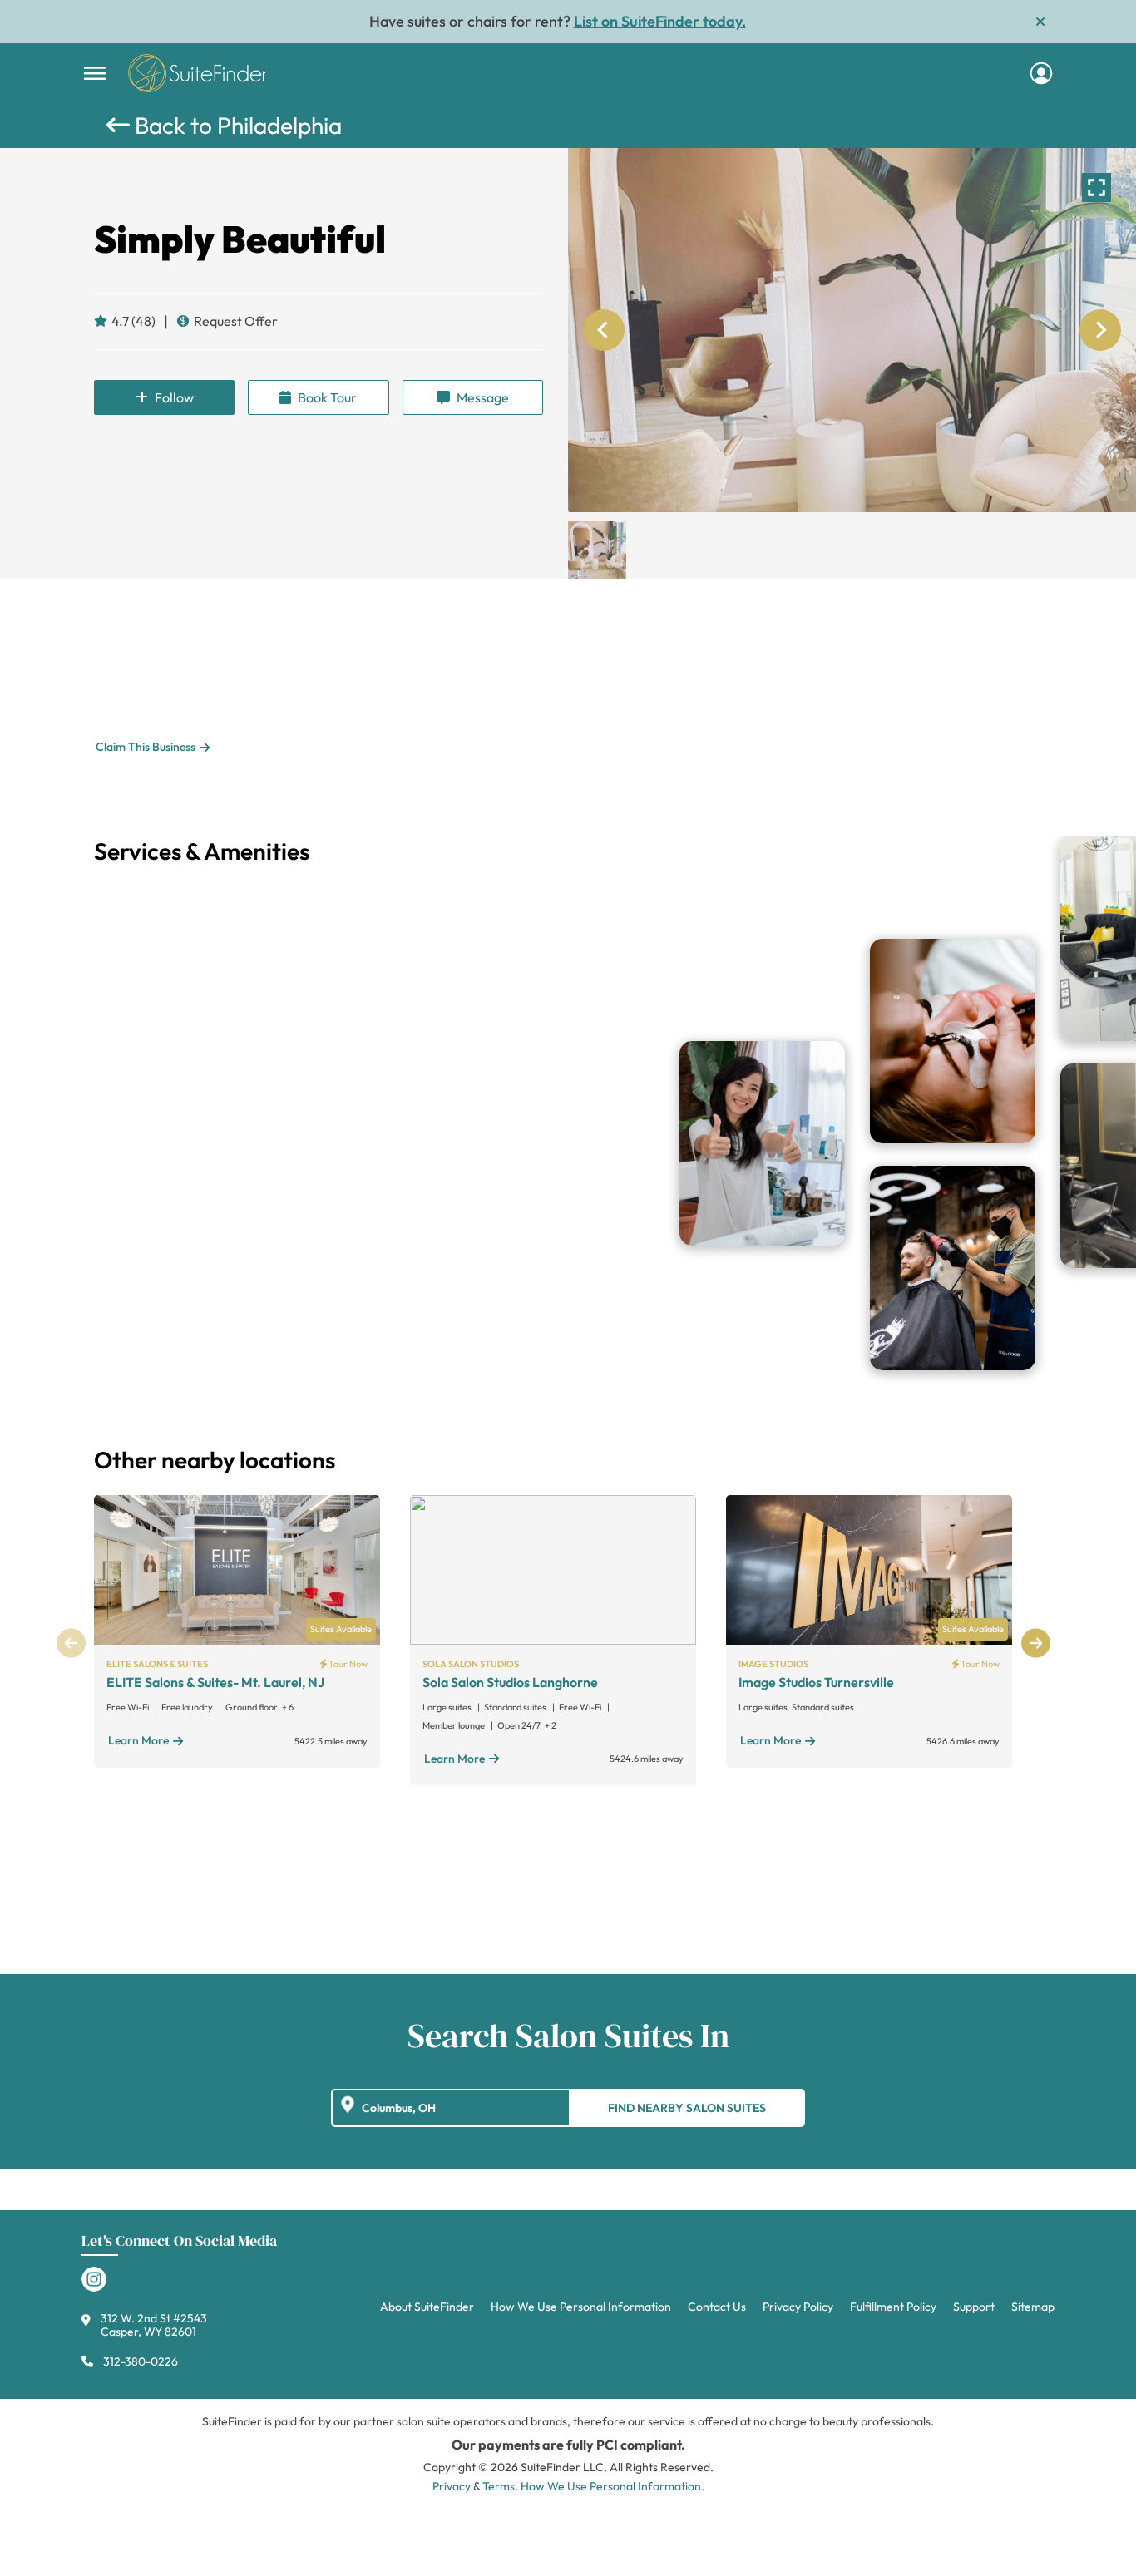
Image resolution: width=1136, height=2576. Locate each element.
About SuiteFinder (427, 2307)
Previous (71, 1643)
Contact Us (717, 2307)
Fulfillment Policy (893, 2307)
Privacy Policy (798, 2307)
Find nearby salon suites (687, 2108)
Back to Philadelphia (236, 125)
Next (1036, 1643)
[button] (597, 550)
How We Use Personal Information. (612, 2486)
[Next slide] (1100, 330)
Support (974, 2307)
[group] (852, 330)
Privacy (452, 2486)
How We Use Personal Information (581, 2307)
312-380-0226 (141, 2361)
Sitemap (1033, 2307)
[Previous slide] (604, 330)
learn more (138, 1740)
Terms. (500, 2486)
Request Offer (236, 321)
